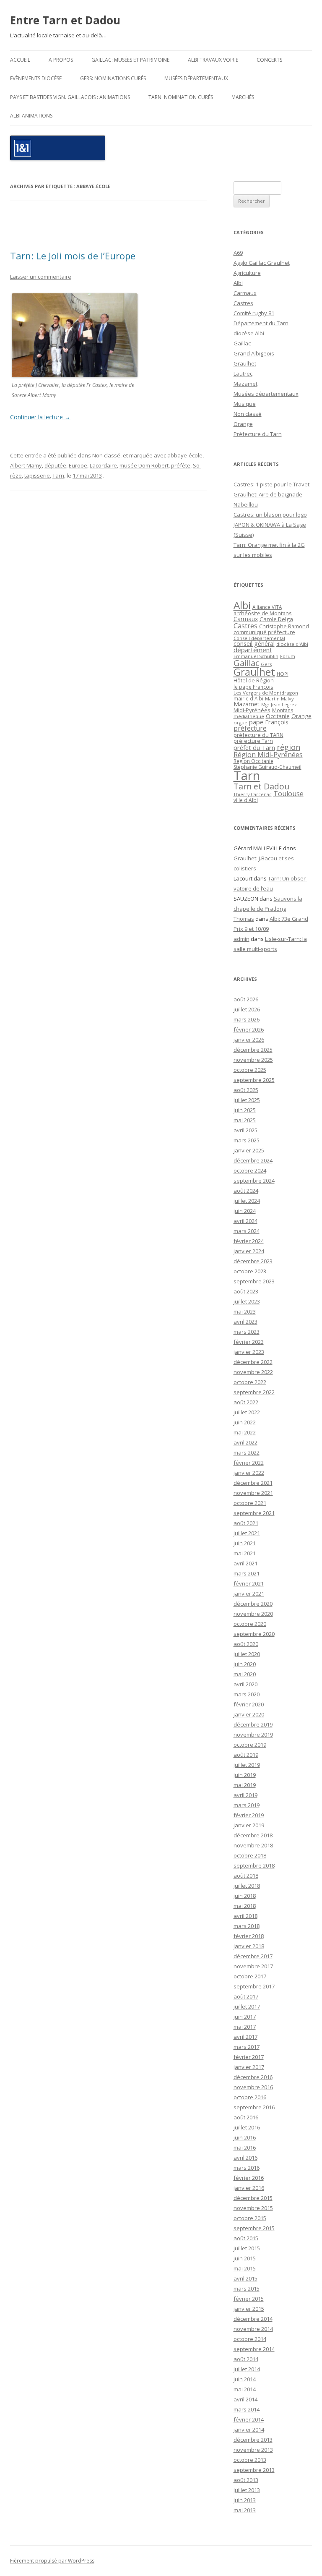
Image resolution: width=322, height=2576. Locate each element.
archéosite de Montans (263, 613)
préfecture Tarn (253, 741)
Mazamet (245, 384)
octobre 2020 (250, 1624)
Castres (243, 303)
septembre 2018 (254, 1865)
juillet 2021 (247, 1533)
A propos (61, 60)
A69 (238, 253)
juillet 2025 (247, 1100)
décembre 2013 (253, 2440)
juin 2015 (245, 2258)
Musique (245, 404)
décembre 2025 (253, 1050)
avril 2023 (245, 1322)
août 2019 (246, 1755)
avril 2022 (245, 1442)
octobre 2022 (250, 1382)
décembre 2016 (253, 2077)
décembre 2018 (253, 1835)
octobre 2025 (250, 1070)
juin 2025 (245, 1110)
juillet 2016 (247, 2127)
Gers (266, 664)
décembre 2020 (253, 1604)
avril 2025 (245, 1130)
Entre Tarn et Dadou (65, 20)
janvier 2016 (249, 2188)
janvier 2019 (249, 1825)
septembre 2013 (254, 2470)
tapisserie (37, 475)
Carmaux (245, 293)
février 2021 (249, 1583)
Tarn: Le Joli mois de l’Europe (73, 256)
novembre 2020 (253, 1614)
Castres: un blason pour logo (270, 515)
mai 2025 (245, 1120)
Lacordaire (103, 465)
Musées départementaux (196, 78)
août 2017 (246, 1996)
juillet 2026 (247, 1009)
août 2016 (246, 2117)
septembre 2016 (254, 2107)
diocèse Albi (249, 333)
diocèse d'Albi (292, 644)
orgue (240, 722)
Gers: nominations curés (113, 78)
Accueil (20, 60)
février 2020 (249, 1704)
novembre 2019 (253, 1735)
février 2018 (249, 1936)
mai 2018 (245, 1906)
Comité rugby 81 (254, 313)
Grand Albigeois (254, 353)
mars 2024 (247, 1231)
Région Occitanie (253, 761)
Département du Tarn (261, 323)
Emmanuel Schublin (256, 656)
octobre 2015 (250, 2218)
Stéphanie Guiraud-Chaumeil (267, 767)
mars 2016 (247, 2168)
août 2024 (246, 1191)
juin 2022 (245, 1422)
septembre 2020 (254, 1634)
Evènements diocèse (36, 78)
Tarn (58, 475)
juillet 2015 (247, 2248)
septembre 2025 (254, 1080)
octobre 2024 (250, 1170)
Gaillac (242, 343)
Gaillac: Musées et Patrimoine (130, 60)
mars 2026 (247, 1019)
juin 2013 (245, 2500)
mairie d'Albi (248, 698)
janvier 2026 (249, 1040)
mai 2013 (245, 2510)
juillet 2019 (247, 1765)
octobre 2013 (250, 2460)
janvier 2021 (249, 1594)
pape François (269, 722)
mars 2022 (247, 1453)
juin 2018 (245, 1896)
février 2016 (249, 2178)
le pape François (253, 687)
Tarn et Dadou (261, 786)
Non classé (106, 455)
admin (241, 939)
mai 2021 (245, 1553)
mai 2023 (245, 1312)
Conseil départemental (259, 638)
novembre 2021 (253, 1493)
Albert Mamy (26, 465)
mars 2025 (247, 1140)
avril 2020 (245, 1684)
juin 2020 (245, 1664)
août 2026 (246, 999)
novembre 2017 (253, 1966)
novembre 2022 (253, 1372)
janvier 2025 (249, 1150)
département (253, 650)
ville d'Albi (246, 800)
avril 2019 (245, 1795)
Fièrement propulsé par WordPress (52, 2561)
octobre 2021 (250, 1503)
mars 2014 (247, 2409)
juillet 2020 (247, 1654)
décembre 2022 (253, 1362)
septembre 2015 (254, 2228)
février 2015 (249, 2299)
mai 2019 (245, 1785)
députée (55, 465)
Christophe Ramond (284, 626)
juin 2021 (245, 1543)
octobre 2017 (250, 1976)
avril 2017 (245, 2037)
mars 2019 (247, 1805)
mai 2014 (245, 2389)
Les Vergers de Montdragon (266, 693)
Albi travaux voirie (213, 60)
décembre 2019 (253, 1724)
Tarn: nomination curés (181, 97)
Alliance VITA (267, 607)
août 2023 (246, 1291)
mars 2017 (247, 2047)
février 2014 (249, 2419)
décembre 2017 (253, 1956)
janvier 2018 (249, 1946)
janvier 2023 (249, 1352)
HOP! (283, 674)
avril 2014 (245, 2399)
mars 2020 (247, 1694)
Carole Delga (276, 619)
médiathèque (249, 716)
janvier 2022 (249, 1473)
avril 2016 (245, 2158)
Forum (288, 656)
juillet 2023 (247, 1301)
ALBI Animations (31, 116)
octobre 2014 (250, 2339)
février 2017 (249, 2057)
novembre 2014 (253, 2329)
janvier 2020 (249, 1714)
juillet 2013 (247, 2490)
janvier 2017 (249, 2067)
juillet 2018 (247, 1886)
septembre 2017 (254, 1986)
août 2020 (246, 1644)
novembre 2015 (253, 2208)
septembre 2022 (254, 1392)
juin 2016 (245, 2137)
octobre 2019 (250, 1745)
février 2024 (249, 1241)
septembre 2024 (254, 1181)
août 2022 (246, 1402)
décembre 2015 (253, 2198)
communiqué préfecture (264, 632)
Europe (78, 465)
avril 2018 (245, 1916)
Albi (238, 283)
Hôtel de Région (254, 681)
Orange (243, 424)
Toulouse (288, 794)
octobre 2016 (250, 2097)
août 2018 (246, 1876)
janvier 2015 (249, 2309)
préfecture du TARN (258, 735)
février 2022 (249, 1463)
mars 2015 (247, 2289)
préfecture (250, 728)
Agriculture (247, 273)
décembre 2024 (253, 1160)
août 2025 (246, 1090)
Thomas (244, 919)
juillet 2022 (247, 1412)
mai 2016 (245, 2148)
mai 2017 (245, 2027)
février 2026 (249, 1029)
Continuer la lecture (40, 417)
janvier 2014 (249, 2430)
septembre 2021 (254, 1513)
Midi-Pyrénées (252, 710)
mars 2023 (247, 1332)
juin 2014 (245, 2379)
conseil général (254, 644)
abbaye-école (185, 455)
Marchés (243, 97)
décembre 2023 (253, 1261)
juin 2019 (245, 1775)
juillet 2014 (247, 2369)
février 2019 (249, 1815)
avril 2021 (245, 1563)
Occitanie (278, 716)
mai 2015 (245, 2268)
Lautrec (243, 374)
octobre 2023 (250, 1271)
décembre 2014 (253, 2319)
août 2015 (246, 2238)
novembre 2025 (253, 1060)
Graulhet (245, 363)
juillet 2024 (247, 1201)
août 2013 (246, 2480)
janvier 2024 (249, 1251)
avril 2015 (245, 2278)
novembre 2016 (253, 2087)
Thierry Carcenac (253, 794)
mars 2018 (247, 1926)
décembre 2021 (253, 1483)
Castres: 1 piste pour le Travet (271, 484)
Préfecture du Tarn (258, 434)
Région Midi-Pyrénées (268, 755)
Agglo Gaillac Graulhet (262, 263)
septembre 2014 (254, 2349)
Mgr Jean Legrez (279, 705)
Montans (283, 710)
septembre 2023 (254, 1281)
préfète (181, 465)
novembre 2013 (253, 2450)
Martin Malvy (279, 699)
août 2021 (246, 1523)
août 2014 (246, 2359)
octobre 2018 (250, 1855)
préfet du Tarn (254, 747)
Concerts (269, 60)
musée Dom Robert (144, 465)
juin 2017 (245, 2017)
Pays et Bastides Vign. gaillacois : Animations (70, 97)
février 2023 (249, 1342)
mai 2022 (245, 1432)
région (288, 747)
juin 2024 (245, 1211)
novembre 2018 (253, 1845)
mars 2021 (247, 1573)
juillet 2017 (247, 2006)
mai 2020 (245, 1674)
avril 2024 (245, 1221)
